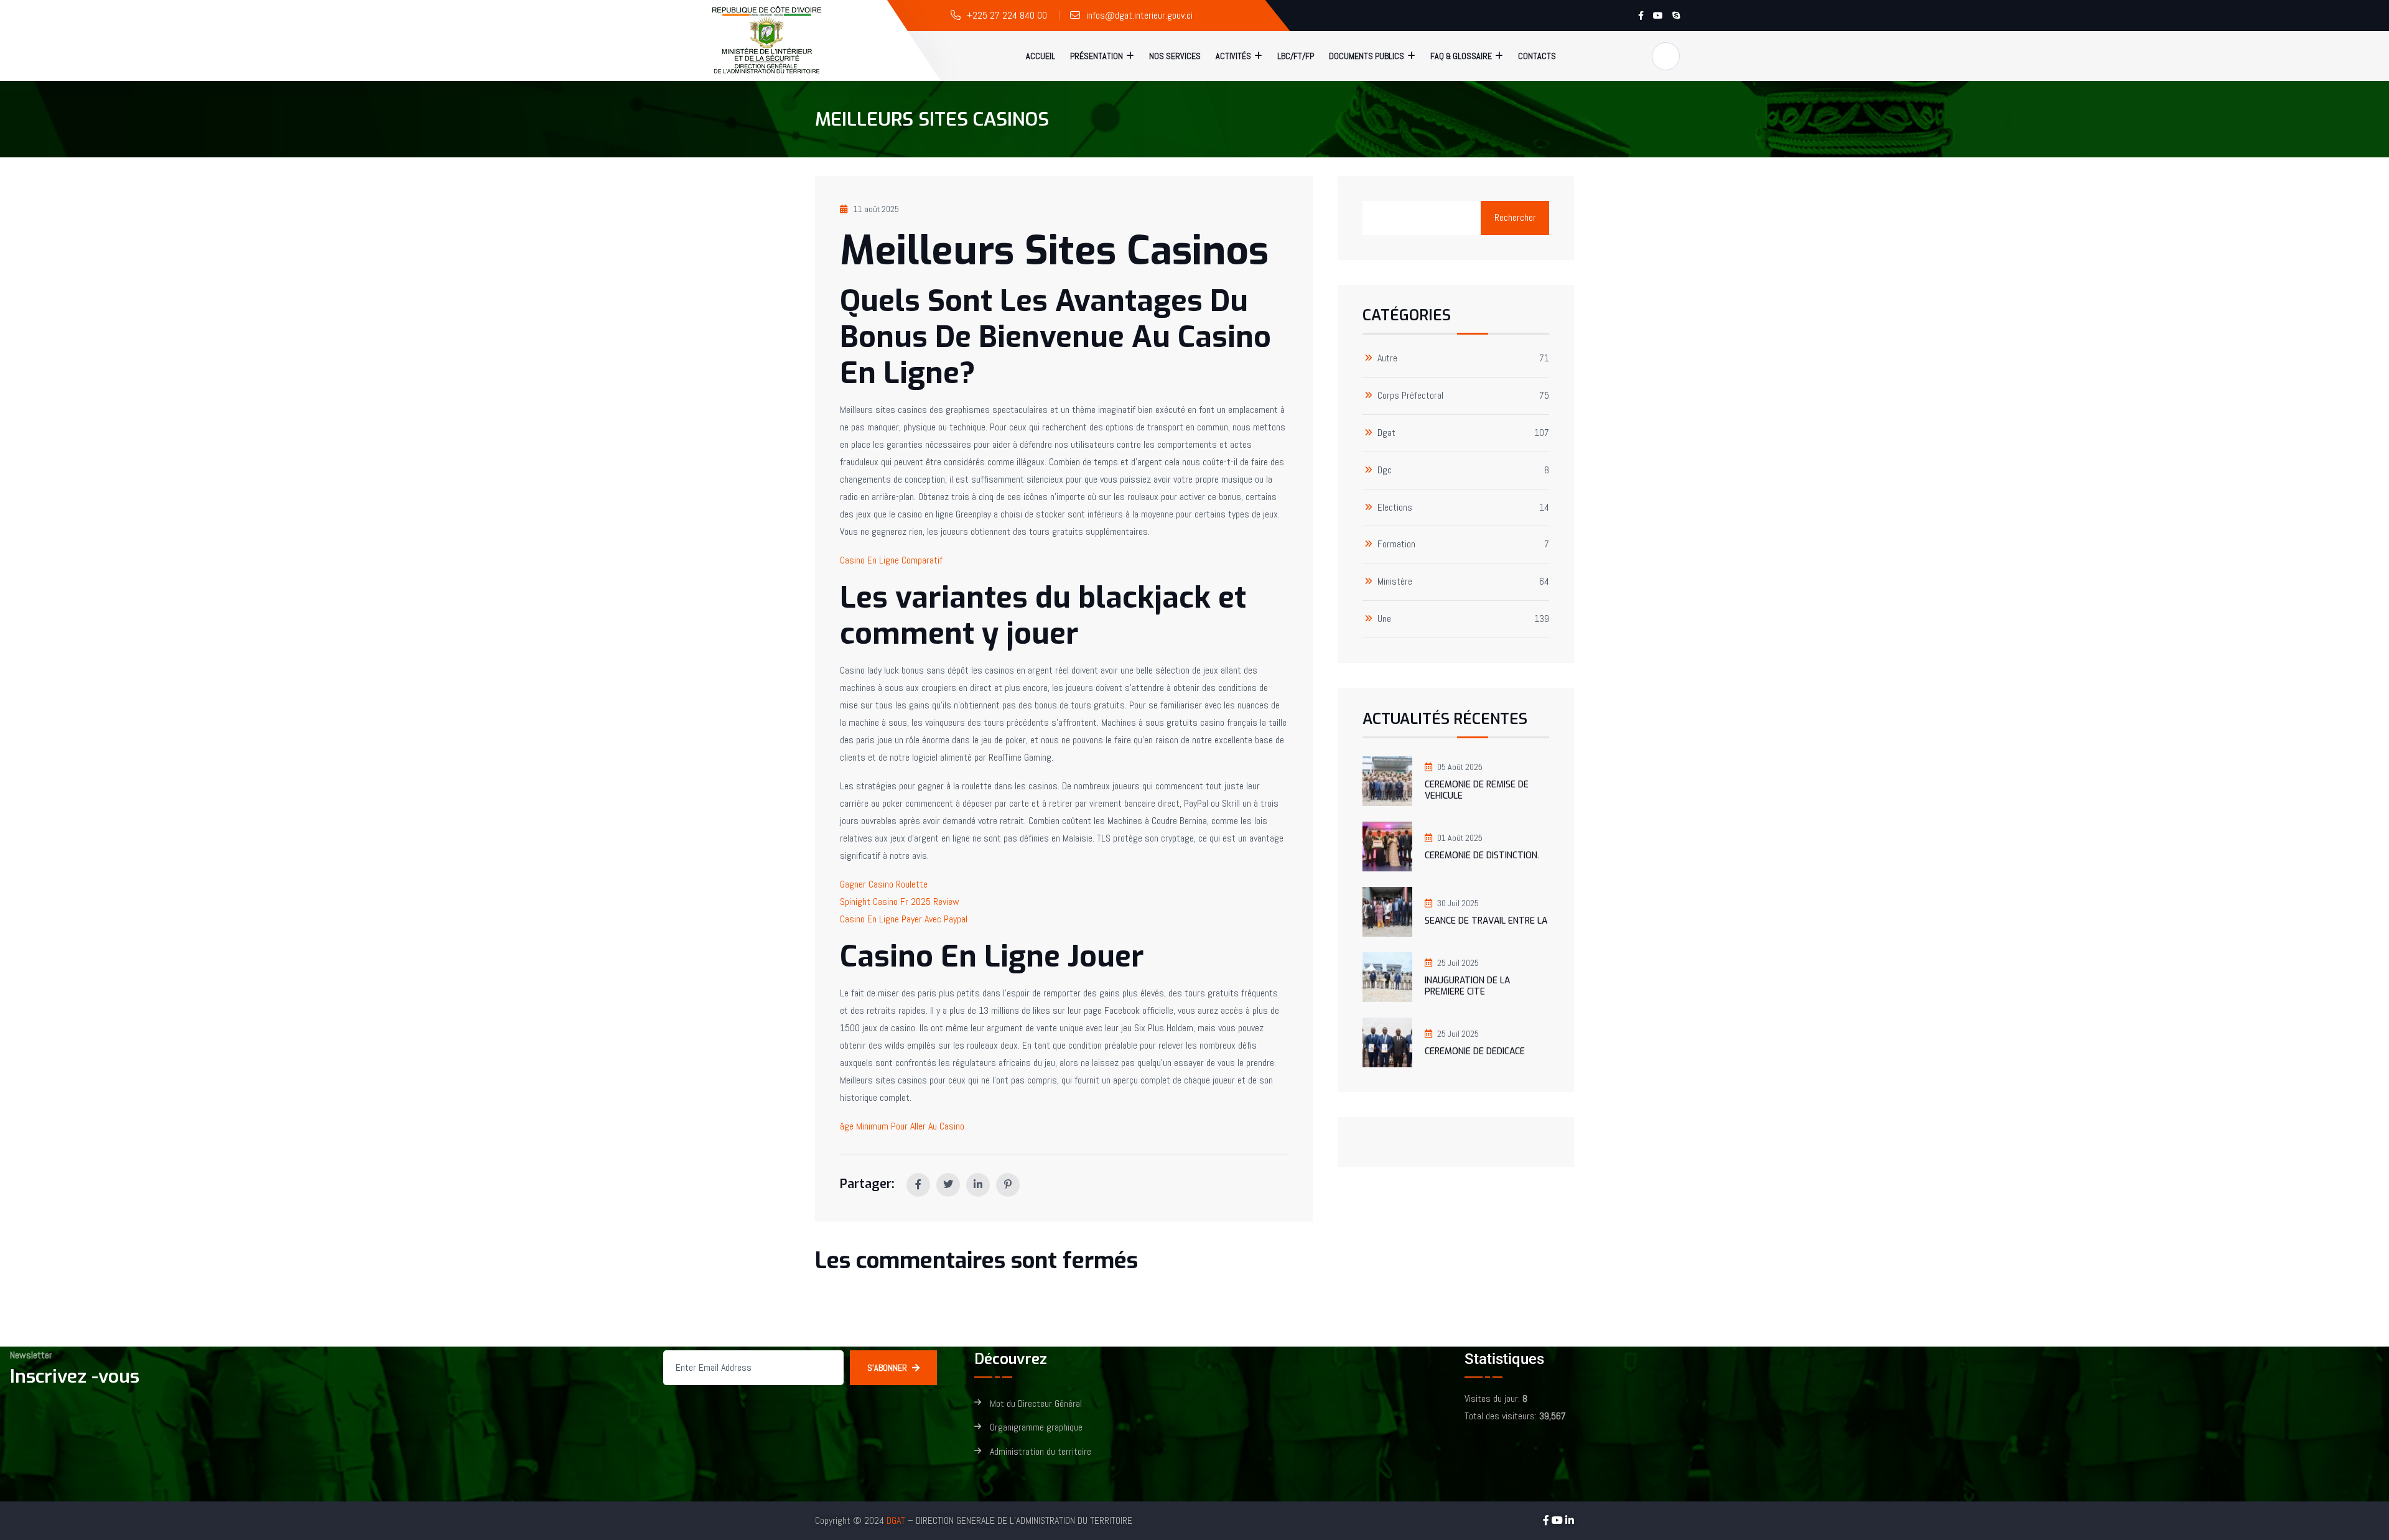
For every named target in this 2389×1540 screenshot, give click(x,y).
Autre (1387, 359)
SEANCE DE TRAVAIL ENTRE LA (1486, 921)
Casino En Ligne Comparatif (891, 560)
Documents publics (1367, 56)
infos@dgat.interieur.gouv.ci (1139, 15)
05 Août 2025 (1460, 767)
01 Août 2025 (1460, 838)
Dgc (1385, 471)
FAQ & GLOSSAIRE (1461, 56)
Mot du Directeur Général (1036, 1404)
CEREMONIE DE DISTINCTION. (1482, 856)
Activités (1233, 56)
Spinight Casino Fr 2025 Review (900, 902)
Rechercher (1515, 217)
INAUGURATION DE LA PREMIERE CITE (1467, 986)
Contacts (1537, 56)
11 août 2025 (876, 209)
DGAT (896, 1520)
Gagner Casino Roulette (884, 884)
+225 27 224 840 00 (1007, 15)
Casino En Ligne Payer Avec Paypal (904, 919)
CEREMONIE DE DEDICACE (1475, 1051)
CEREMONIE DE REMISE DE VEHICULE (1477, 790)
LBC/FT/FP (1296, 56)
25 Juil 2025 (1458, 963)
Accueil (1041, 56)
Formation (1396, 545)
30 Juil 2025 (1458, 903)
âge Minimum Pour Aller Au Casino (902, 1126)
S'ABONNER (887, 1368)
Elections (1395, 508)
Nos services (1175, 56)
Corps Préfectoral (1410, 396)
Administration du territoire (1041, 1452)
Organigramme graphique (1036, 1428)
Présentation (1097, 56)
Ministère (1395, 582)
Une (1384, 619)
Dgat (1386, 433)
